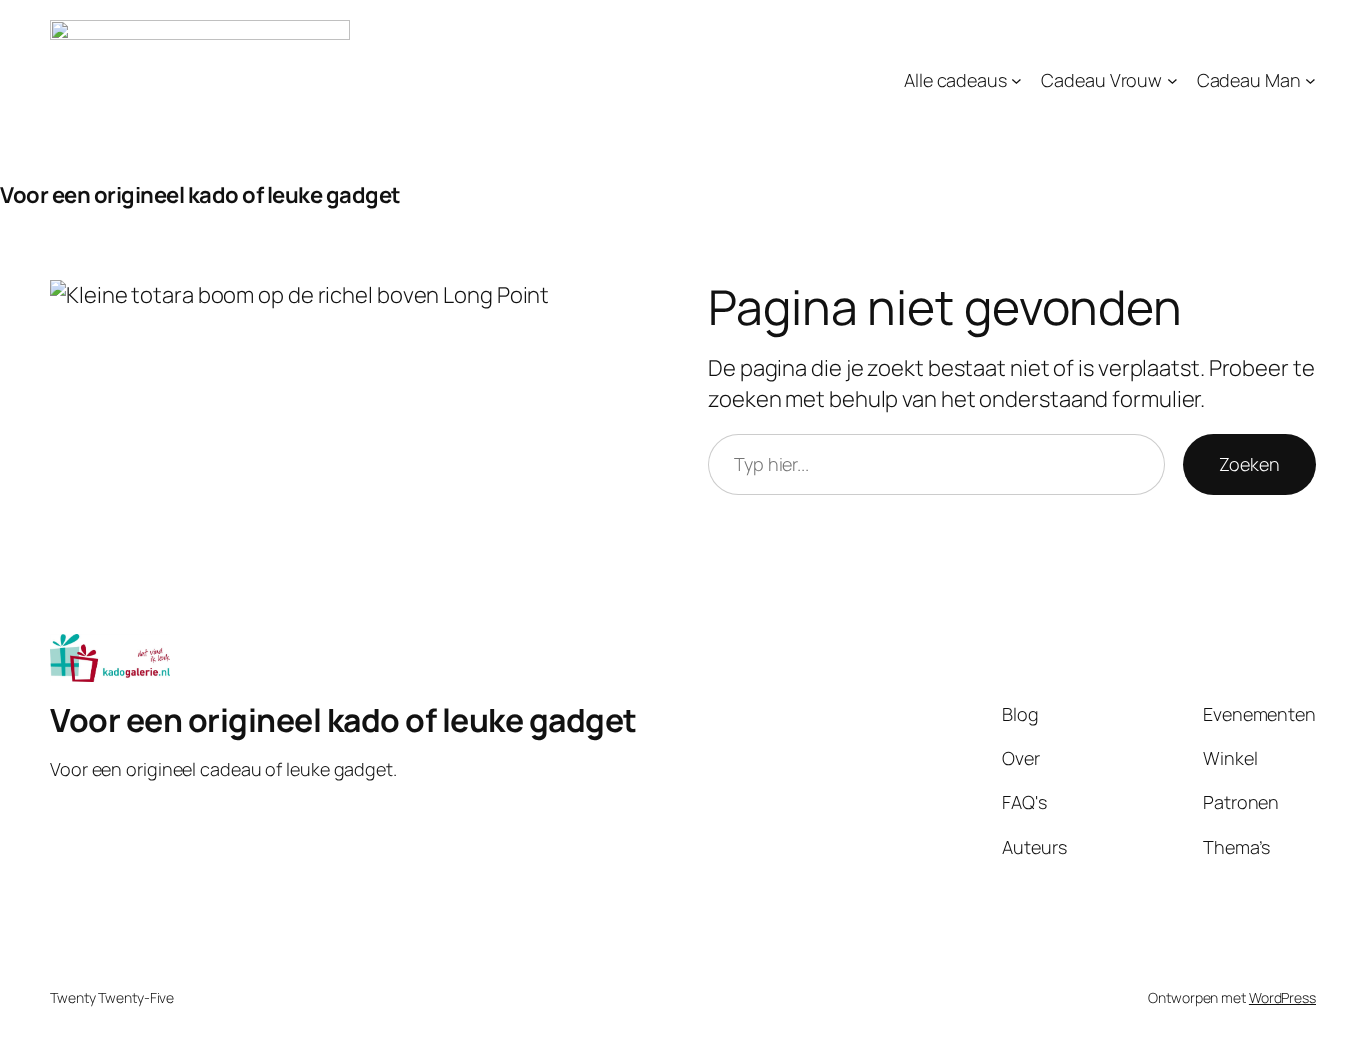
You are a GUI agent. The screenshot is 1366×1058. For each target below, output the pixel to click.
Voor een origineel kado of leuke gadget (200, 195)
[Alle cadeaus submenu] (1016, 80)
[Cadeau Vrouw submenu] (1172, 80)
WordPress (1282, 997)
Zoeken (1249, 464)
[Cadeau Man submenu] (1310, 80)
